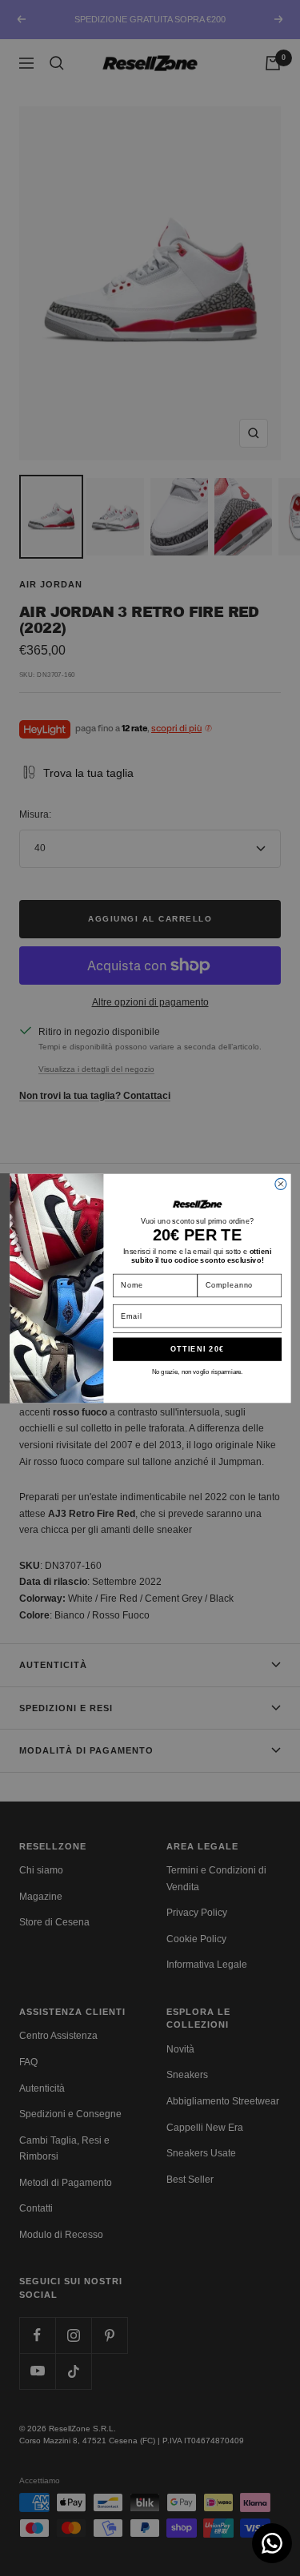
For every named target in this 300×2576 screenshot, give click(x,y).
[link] (197, 1204)
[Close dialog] (280, 1184)
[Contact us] (272, 2543)
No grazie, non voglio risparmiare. (197, 1371)
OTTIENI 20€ (197, 1349)
